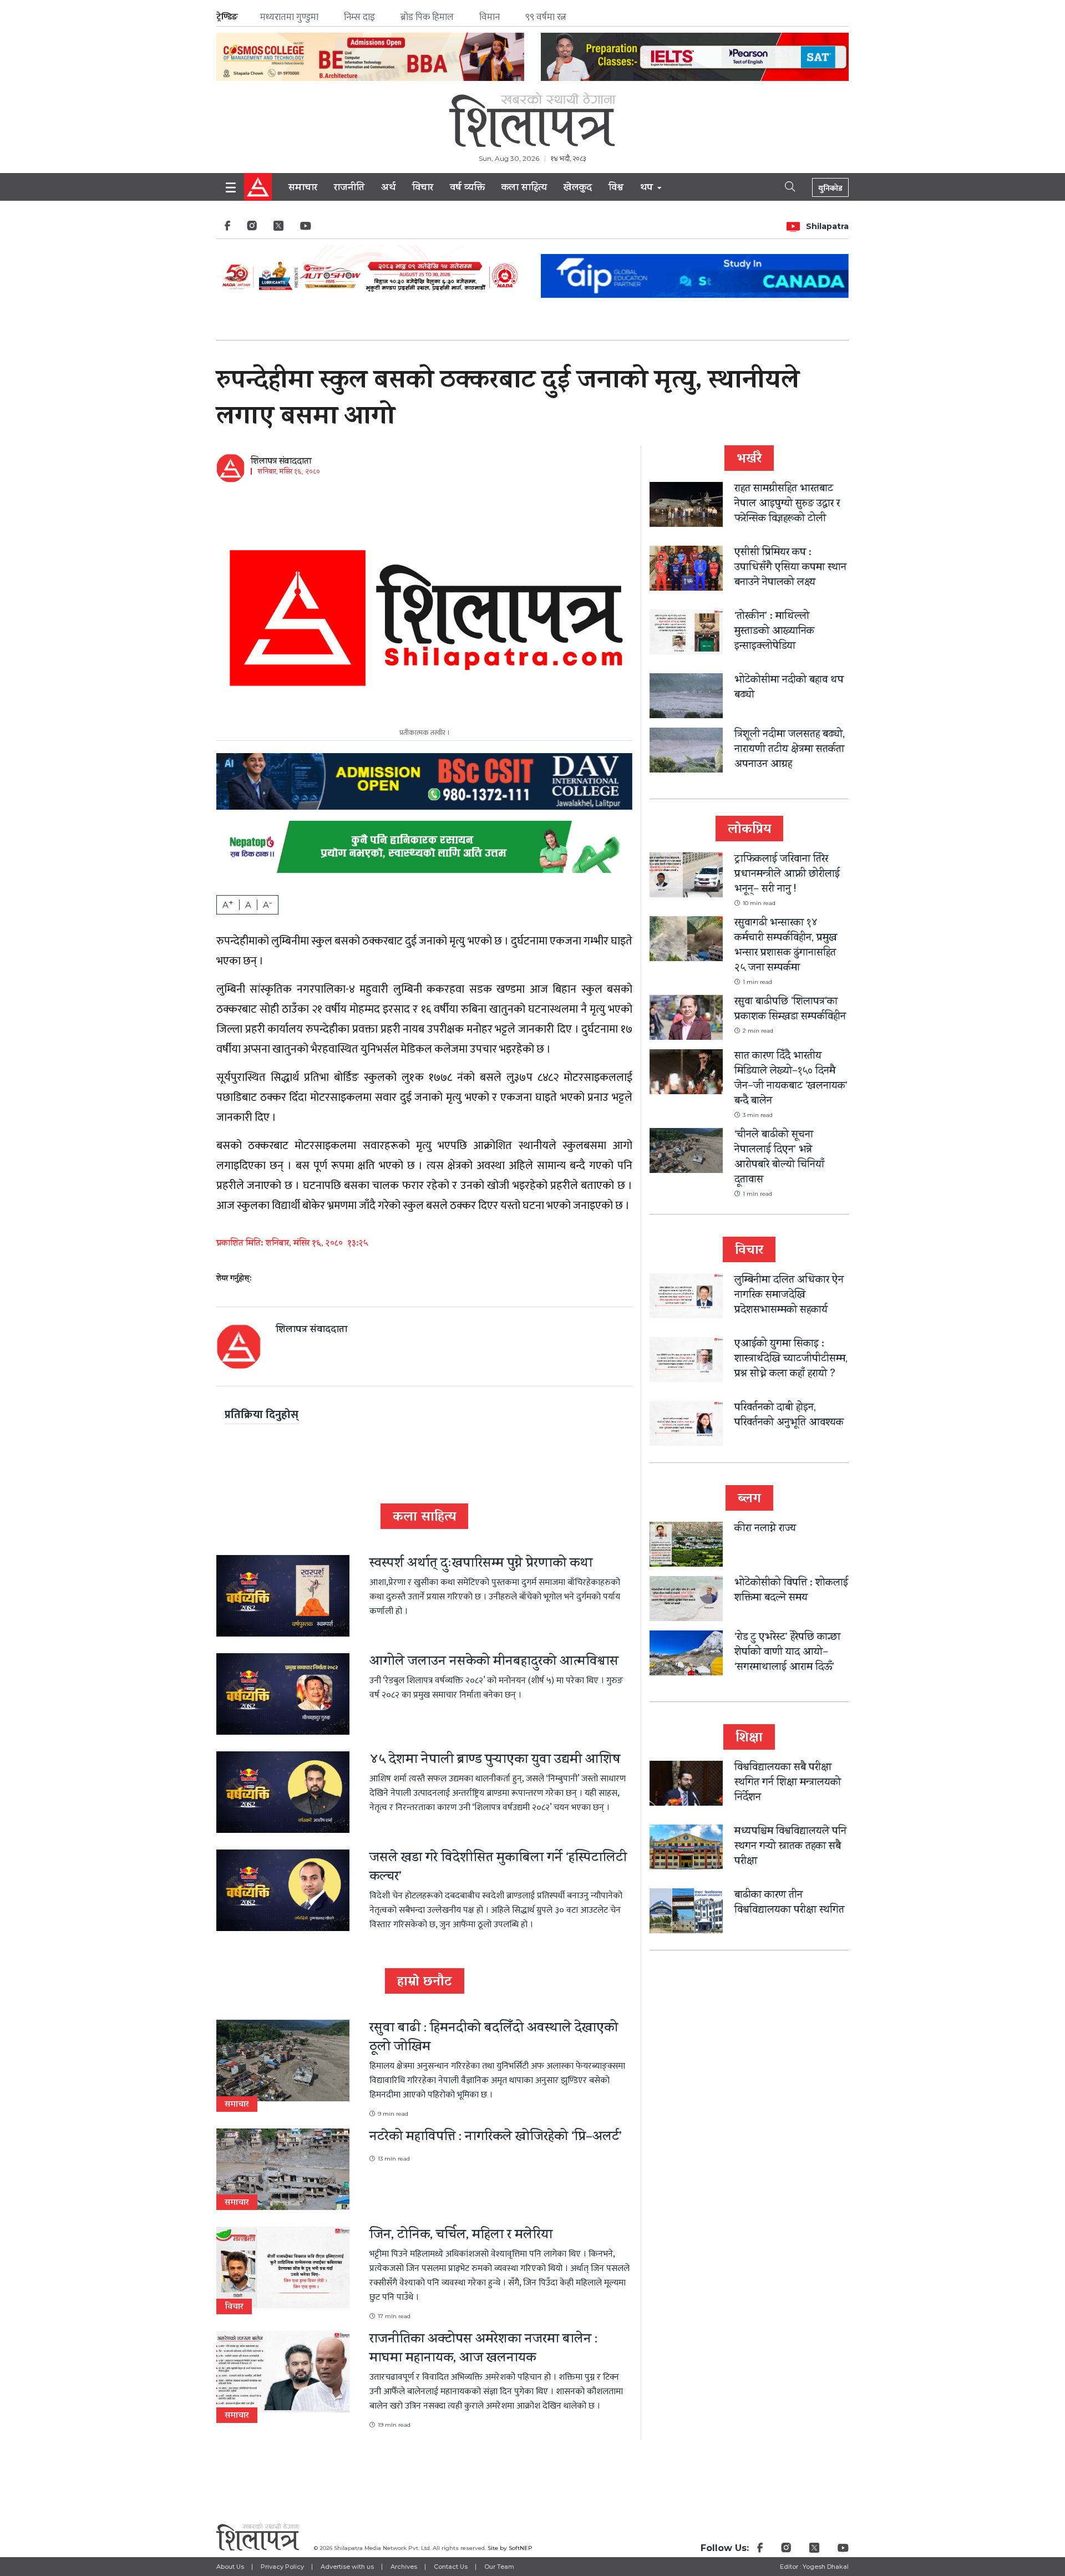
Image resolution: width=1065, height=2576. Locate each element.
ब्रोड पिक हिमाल (427, 17)
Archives (404, 2567)
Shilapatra (827, 226)
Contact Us (451, 2567)
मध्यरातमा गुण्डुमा (289, 17)
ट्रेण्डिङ (227, 17)
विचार (423, 189)
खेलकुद (578, 189)
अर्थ (388, 189)
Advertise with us (347, 2567)
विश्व (616, 189)
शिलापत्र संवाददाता (281, 462)
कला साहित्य (524, 189)
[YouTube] (306, 229)
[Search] (780, 186)
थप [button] (648, 189)
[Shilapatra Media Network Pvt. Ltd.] (532, 120)
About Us (230, 2567)
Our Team (499, 2567)
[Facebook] (227, 229)
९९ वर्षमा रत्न (546, 17)
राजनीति (349, 189)
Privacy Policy (282, 2567)
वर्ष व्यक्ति (467, 189)
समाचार (303, 189)
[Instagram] (252, 229)
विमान (490, 17)
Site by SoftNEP (510, 2548)
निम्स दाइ (359, 17)
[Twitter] (278, 229)
